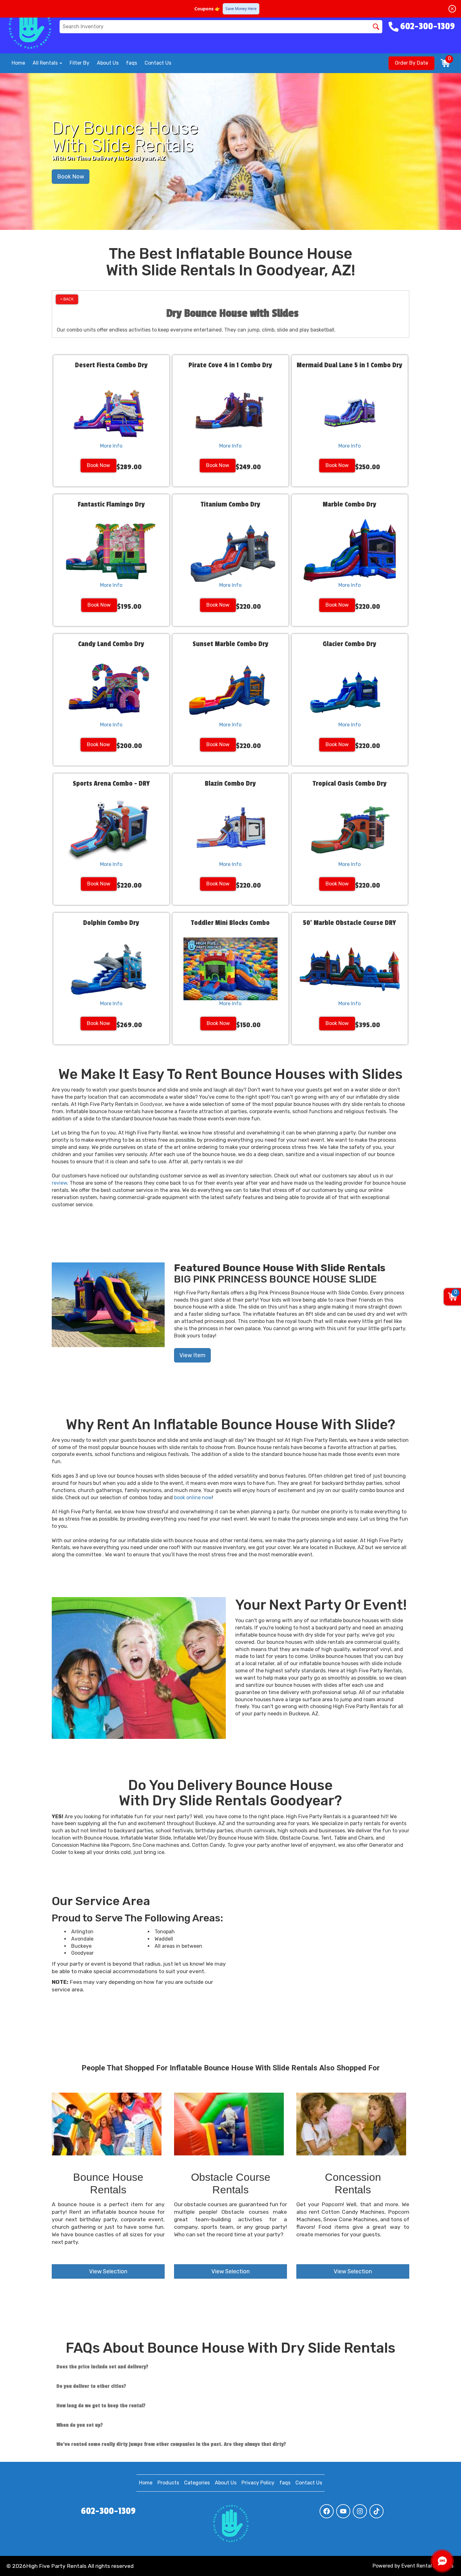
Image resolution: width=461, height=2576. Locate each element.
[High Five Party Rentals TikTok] (376, 2511)
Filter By (79, 63)
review (59, 1183)
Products (168, 2483)
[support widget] (442, 2561)
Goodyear (151, 1104)
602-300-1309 (108, 2511)
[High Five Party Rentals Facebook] (327, 2511)
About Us (108, 63)
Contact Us (158, 63)
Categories (197, 2483)
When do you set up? (80, 2425)
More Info (111, 446)
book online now (193, 1498)
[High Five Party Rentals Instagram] (360, 2511)
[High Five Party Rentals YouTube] (343, 2511)
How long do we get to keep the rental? (101, 2406)
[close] (452, 9)
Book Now (71, 177)
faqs (132, 63)
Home (18, 63)
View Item (192, 1355)
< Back (67, 299)
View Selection (108, 2271)
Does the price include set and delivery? (102, 2367)
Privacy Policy (258, 2483)
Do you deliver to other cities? (91, 2386)
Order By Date (411, 63)
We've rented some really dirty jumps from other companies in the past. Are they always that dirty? (171, 2444)
